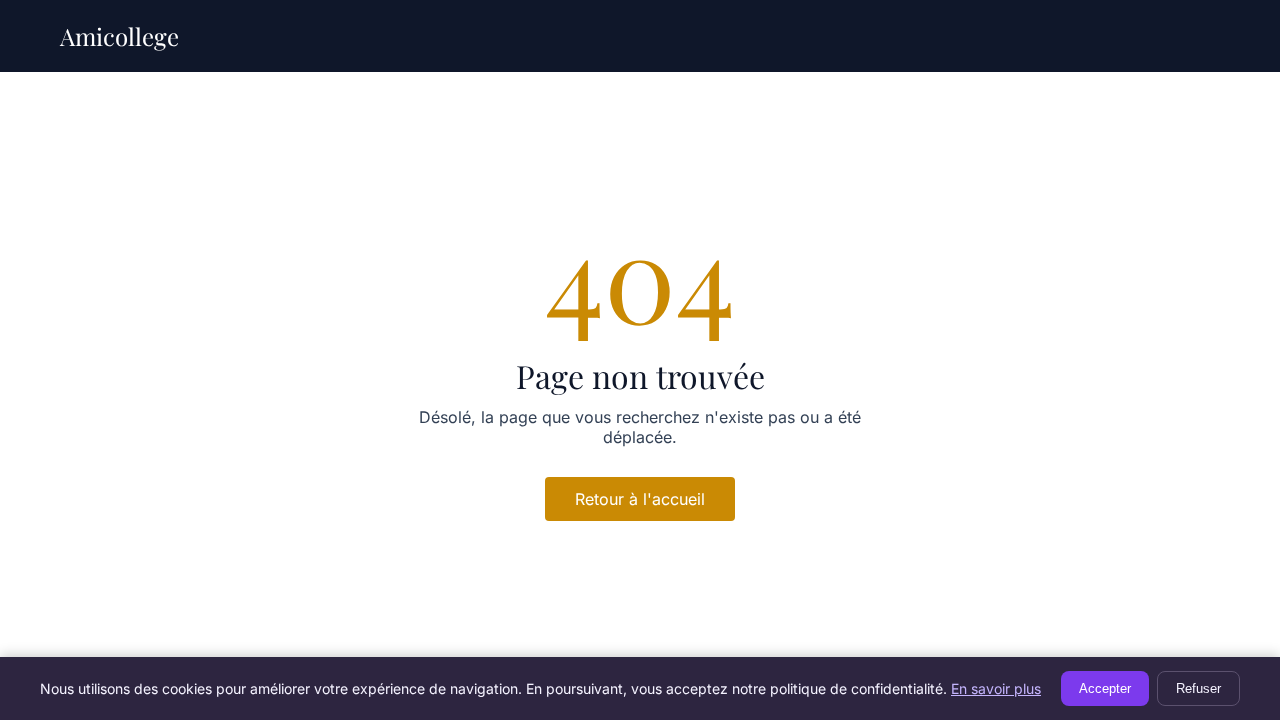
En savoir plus (996, 688)
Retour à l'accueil (640, 499)
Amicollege (119, 36)
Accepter (1105, 688)
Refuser (1198, 688)
